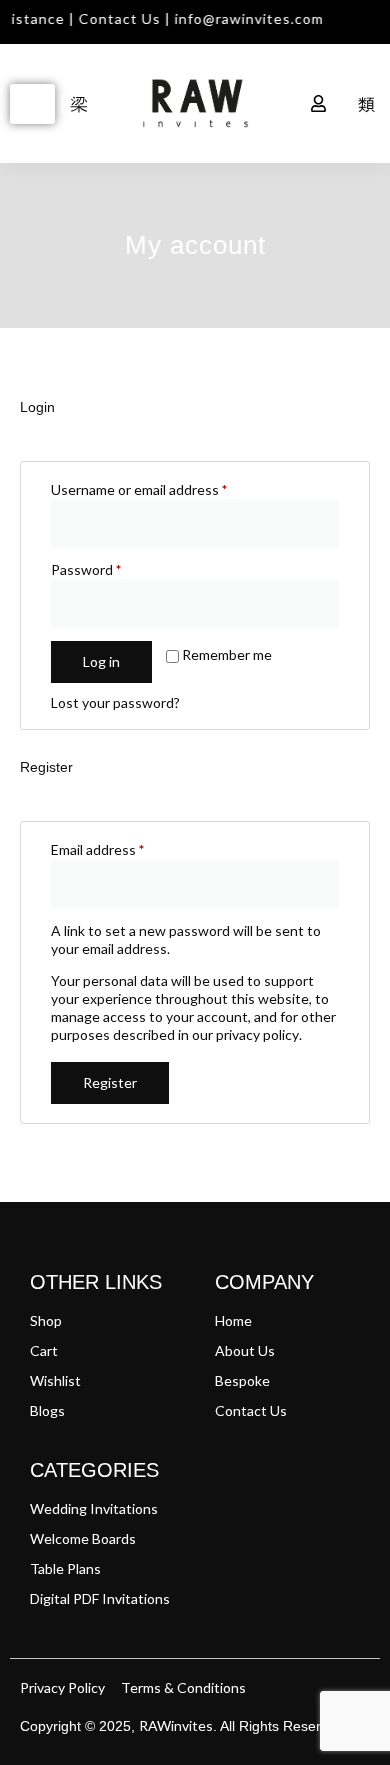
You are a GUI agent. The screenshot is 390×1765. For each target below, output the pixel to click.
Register (110, 1082)
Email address (125, 849)
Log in (101, 661)
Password (114, 569)
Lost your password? (115, 702)
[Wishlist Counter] (274, 104)
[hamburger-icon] (32, 104)
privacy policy (257, 1034)
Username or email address (167, 489)
